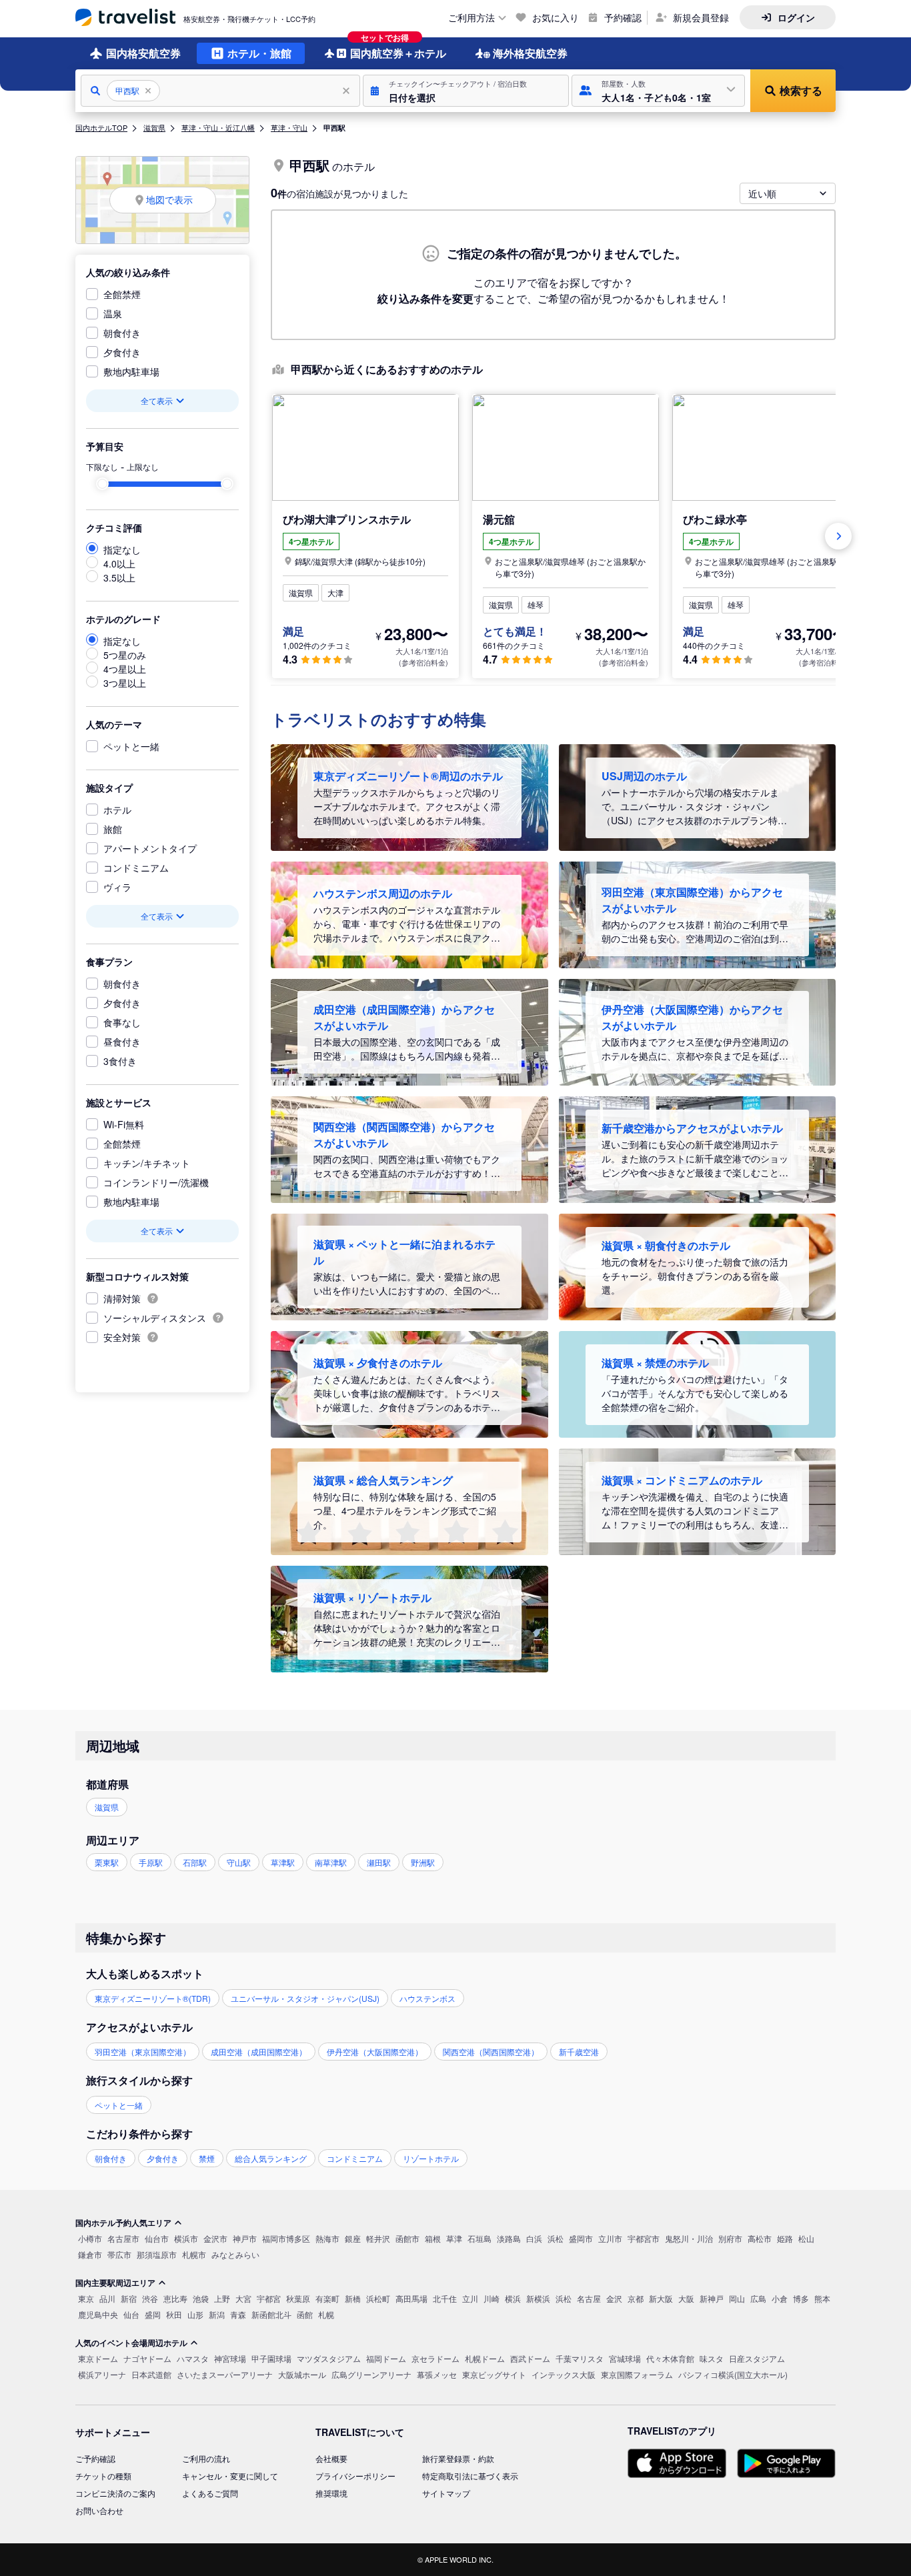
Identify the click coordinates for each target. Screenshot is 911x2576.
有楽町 (327, 2298)
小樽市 (90, 2238)
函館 (305, 2314)
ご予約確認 (95, 2458)
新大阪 (661, 2298)
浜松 (556, 2238)
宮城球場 (625, 2358)
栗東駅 (107, 1862)
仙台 (131, 2314)
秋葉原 (298, 2298)
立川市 (610, 2238)
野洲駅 (423, 1862)
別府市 (730, 2238)
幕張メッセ (437, 2374)
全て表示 (157, 400)
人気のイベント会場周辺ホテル (131, 2343)
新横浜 (538, 2298)
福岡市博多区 (286, 2238)
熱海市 (327, 2238)
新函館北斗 (271, 2314)
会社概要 (331, 2458)
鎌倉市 (90, 2254)
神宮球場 (230, 2358)
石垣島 (480, 2238)
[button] (466, 91)
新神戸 (712, 2298)
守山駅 (239, 1862)
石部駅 (195, 1862)
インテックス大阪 (564, 2374)
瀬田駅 (379, 1862)
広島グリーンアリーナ (371, 2374)
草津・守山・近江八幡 (218, 127)
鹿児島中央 (98, 2314)
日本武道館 (151, 2374)
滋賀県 (154, 127)
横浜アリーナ (102, 2374)
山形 (195, 2314)
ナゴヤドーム (147, 2358)
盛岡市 (581, 2238)
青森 (238, 2314)
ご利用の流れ (206, 2458)
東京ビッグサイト (494, 2374)
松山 (806, 2238)
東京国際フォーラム (637, 2374)
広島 (758, 2298)
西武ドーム (530, 2358)
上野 (222, 2298)
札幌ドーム (485, 2358)
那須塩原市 (157, 2254)
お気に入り (556, 17)
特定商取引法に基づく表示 (470, 2476)
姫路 (785, 2238)
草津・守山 (289, 127)
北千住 (445, 2298)
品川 (107, 2298)
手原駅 (151, 1862)
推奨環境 (331, 2493)
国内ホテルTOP (101, 127)
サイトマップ (446, 2493)
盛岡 (153, 2314)
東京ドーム (98, 2358)
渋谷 (150, 2298)
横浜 (513, 2298)
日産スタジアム (757, 2358)
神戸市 (245, 2238)
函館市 (407, 2238)
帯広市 (119, 2254)
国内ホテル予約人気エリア (123, 2223)
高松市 (760, 2238)
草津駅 (283, 1862)
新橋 (353, 2298)
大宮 (243, 2298)
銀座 (353, 2238)
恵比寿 (175, 2298)
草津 (454, 2238)
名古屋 (589, 2298)
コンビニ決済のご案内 (115, 2493)
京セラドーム (435, 2358)
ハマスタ (193, 2358)
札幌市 (194, 2254)
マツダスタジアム (329, 2358)
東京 (86, 2298)
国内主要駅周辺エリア (115, 2283)
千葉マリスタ (580, 2358)
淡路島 (509, 2238)
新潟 (217, 2314)
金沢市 (215, 2238)
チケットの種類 (103, 2476)
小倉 (780, 2298)
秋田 (174, 2314)
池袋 (201, 2298)
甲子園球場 (271, 2358)
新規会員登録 (701, 17)
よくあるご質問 (210, 2493)
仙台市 (157, 2238)
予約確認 (623, 17)
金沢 (614, 2298)
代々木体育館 (670, 2358)
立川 (470, 2298)
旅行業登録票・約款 (458, 2458)
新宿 (129, 2298)
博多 (801, 2298)
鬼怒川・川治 (689, 2238)
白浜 (534, 2238)
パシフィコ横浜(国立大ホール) (733, 2374)
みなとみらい (235, 2254)
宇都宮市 (644, 2238)
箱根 (433, 2238)
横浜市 (186, 2238)
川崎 (492, 2298)
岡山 (737, 2298)
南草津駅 (331, 1862)
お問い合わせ (99, 2510)
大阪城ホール (302, 2374)
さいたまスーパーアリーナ (225, 2374)
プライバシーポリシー (355, 2476)
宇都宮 (269, 2298)
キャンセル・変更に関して (230, 2476)
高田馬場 (411, 2298)
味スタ (712, 2358)
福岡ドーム (386, 2358)
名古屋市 (123, 2238)
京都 (636, 2298)
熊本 (822, 2298)
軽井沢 (378, 2238)
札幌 (326, 2314)
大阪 (686, 2298)
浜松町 (378, 2298)
